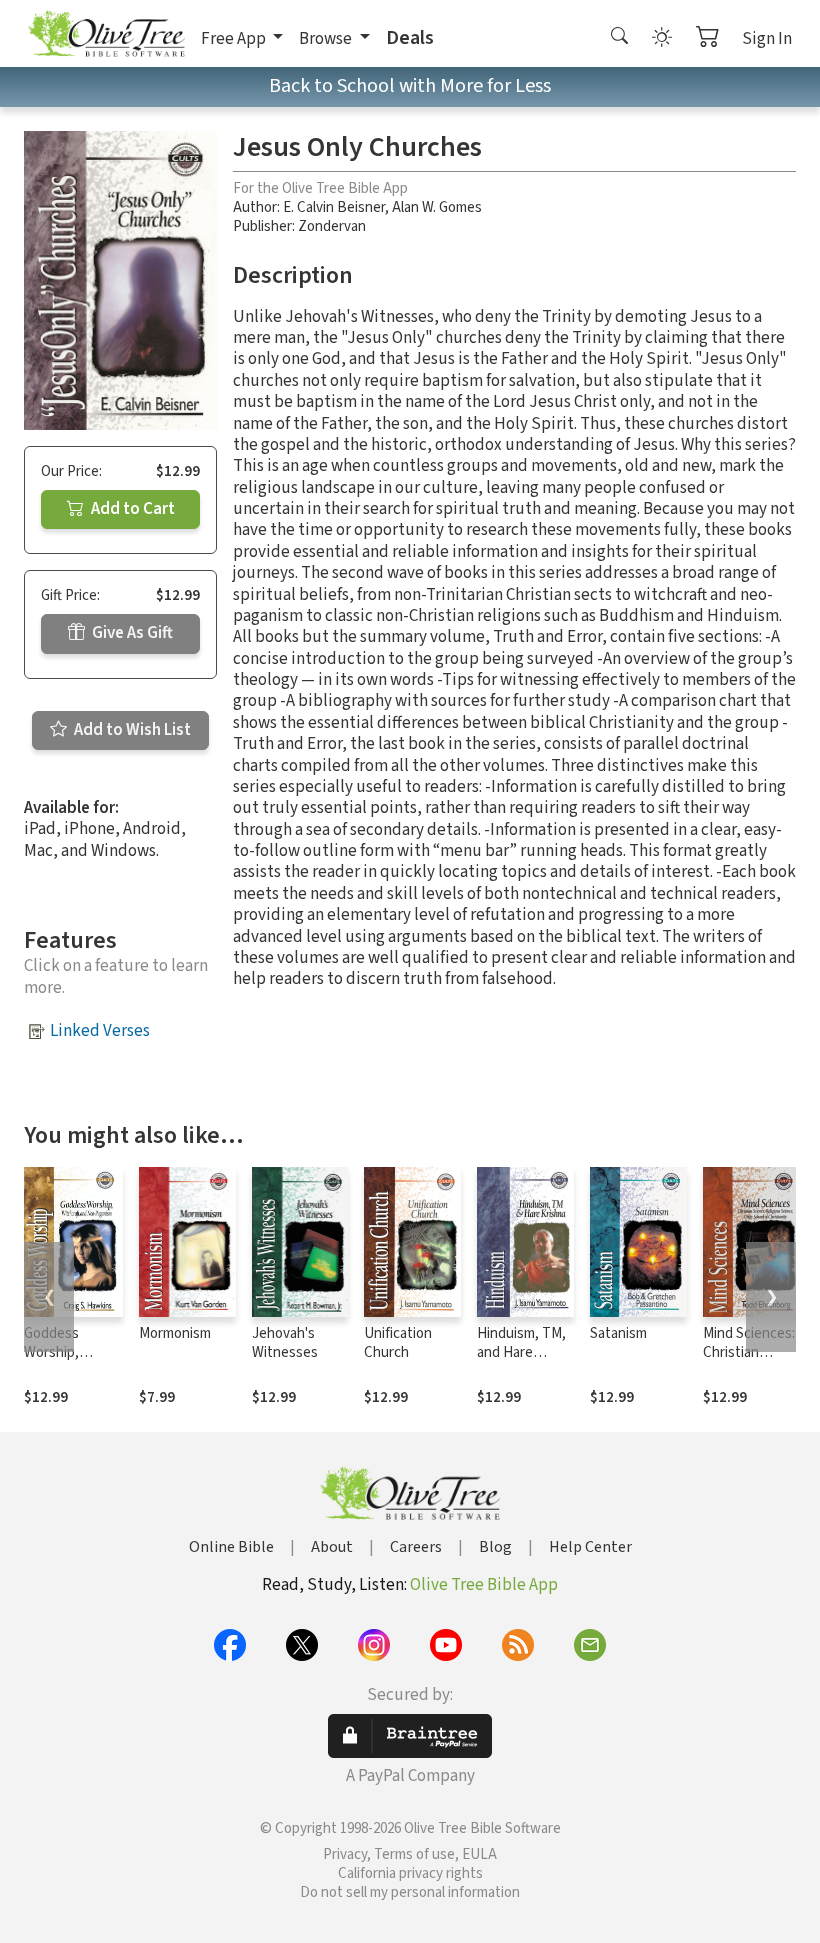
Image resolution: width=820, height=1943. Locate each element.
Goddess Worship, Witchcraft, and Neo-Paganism (71, 1362)
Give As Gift (131, 633)
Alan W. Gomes (437, 207)
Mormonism (175, 1333)
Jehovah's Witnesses (285, 1343)
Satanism (618, 1333)
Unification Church (398, 1343)
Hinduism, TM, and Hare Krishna (521, 1352)
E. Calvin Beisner (334, 207)
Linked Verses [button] (100, 1031)
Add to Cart (131, 509)
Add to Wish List (131, 730)
